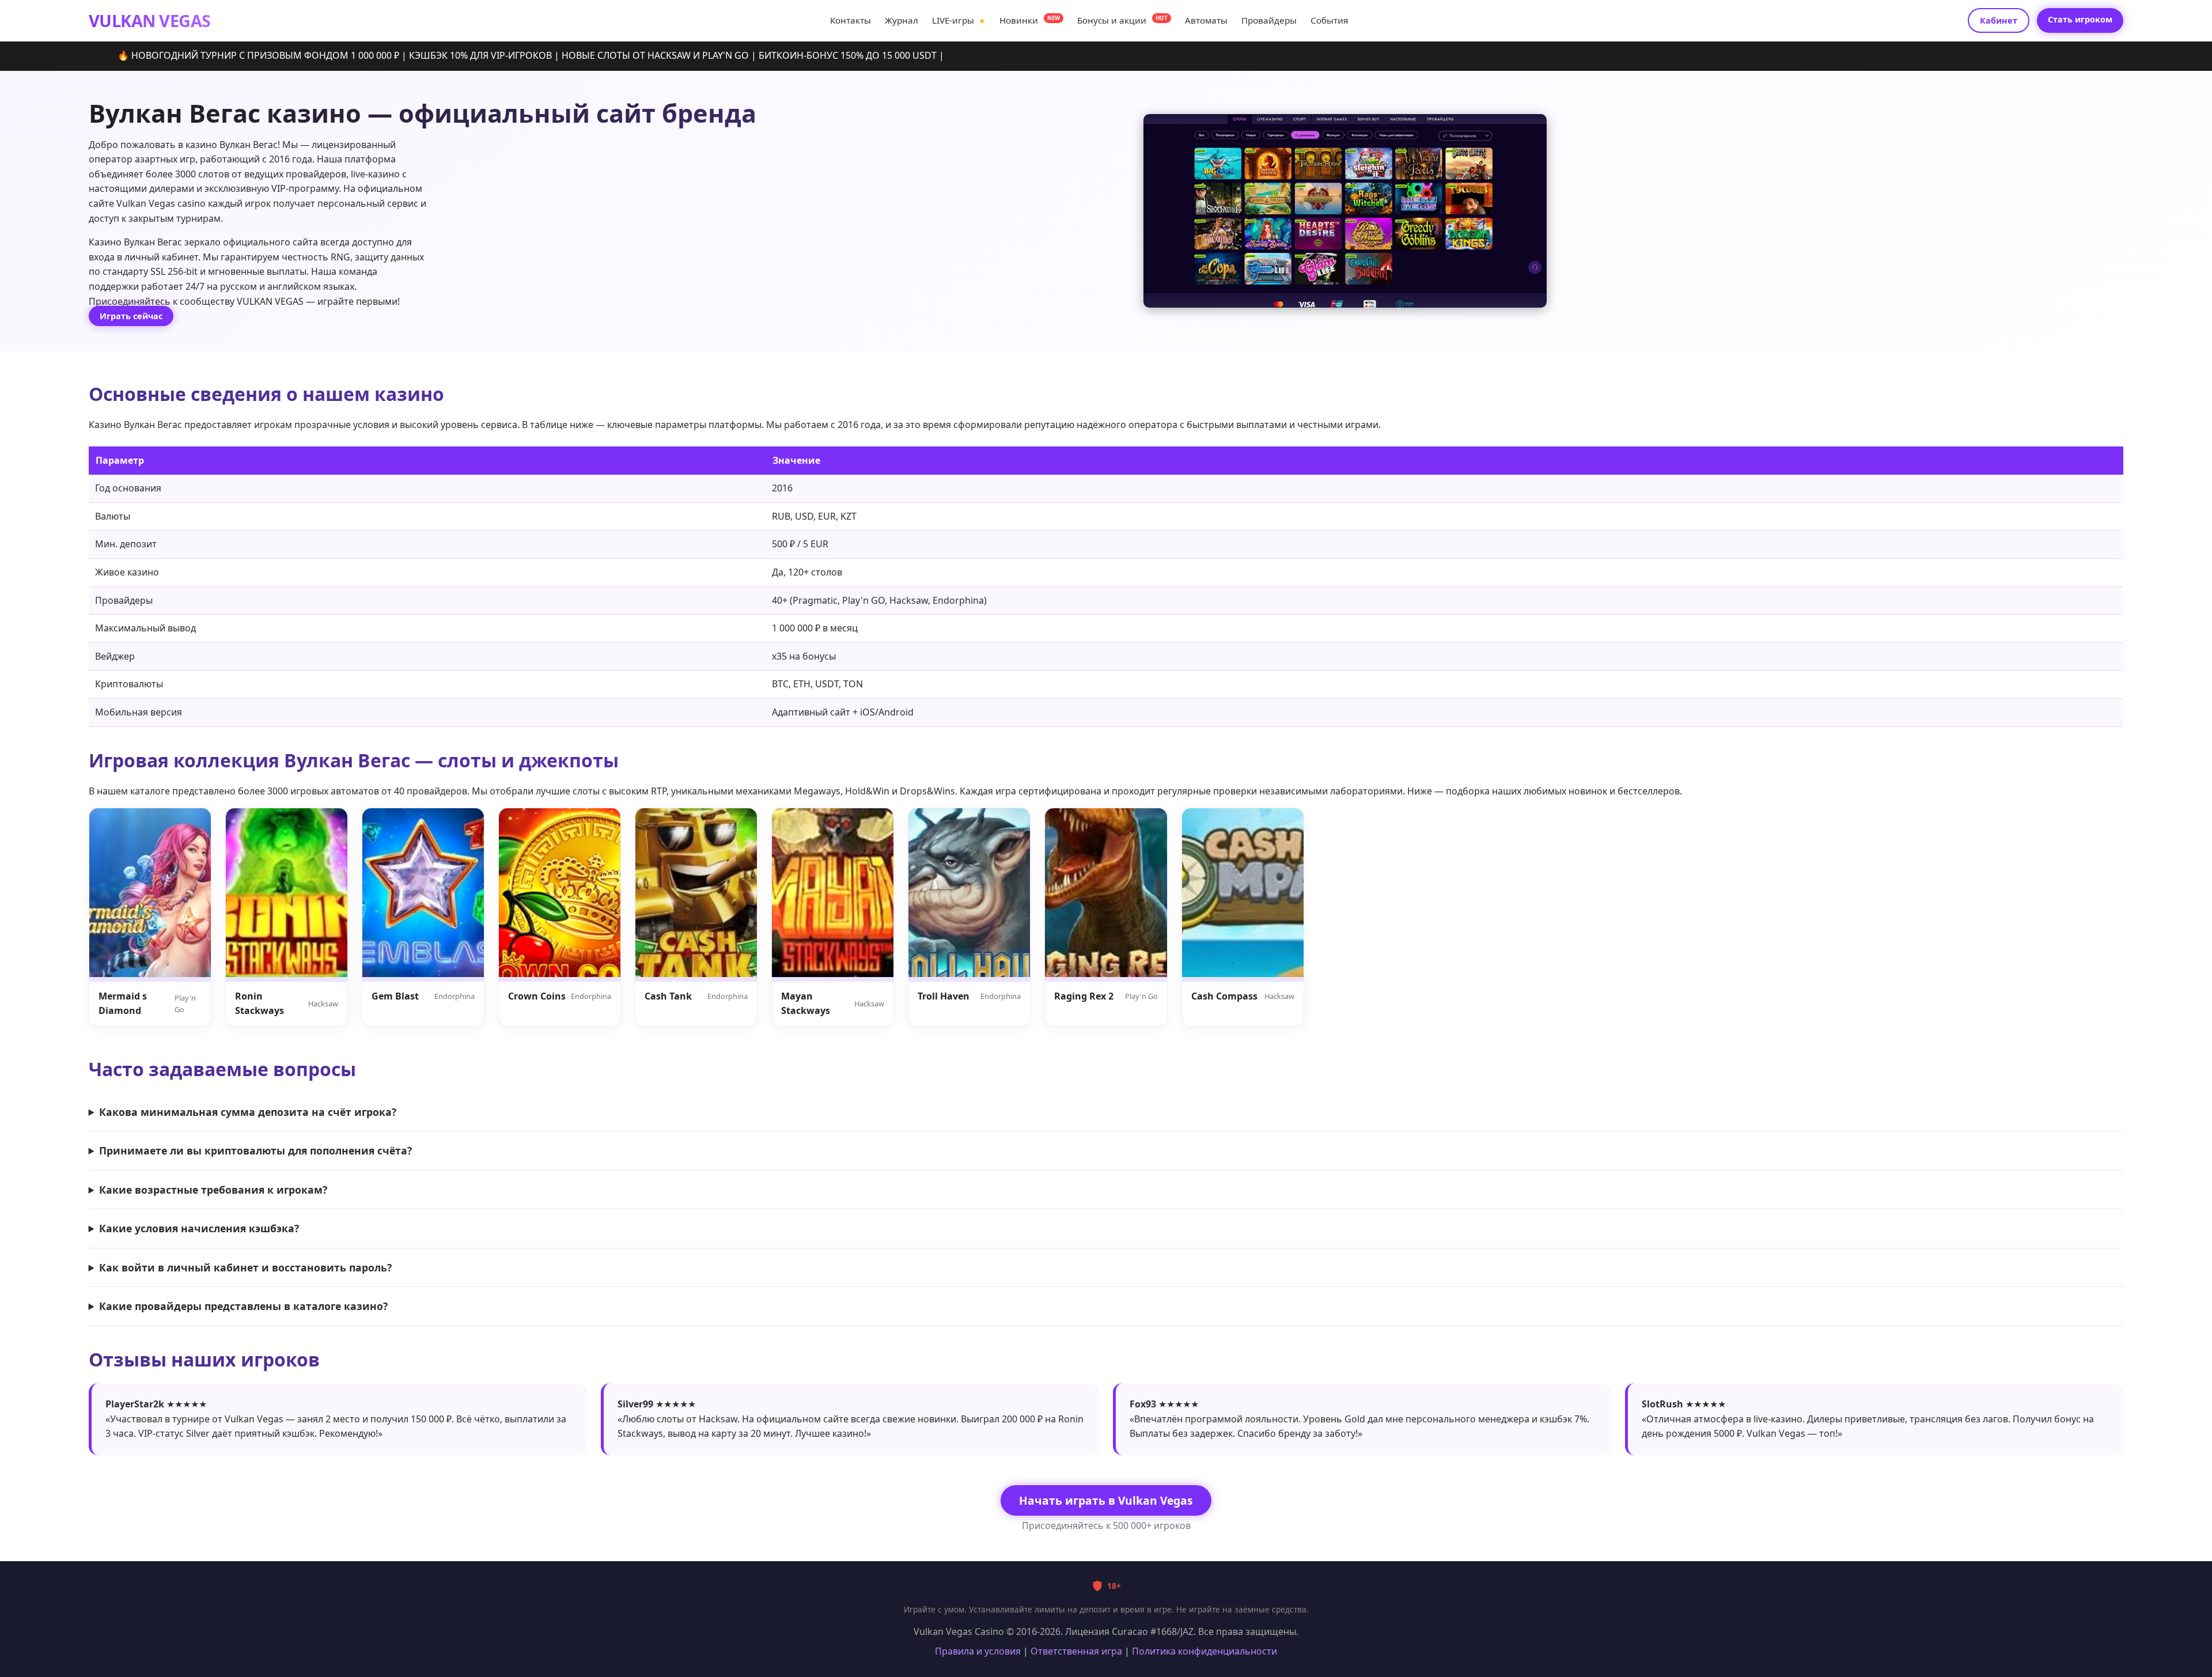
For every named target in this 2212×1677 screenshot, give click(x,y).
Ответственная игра (1076, 1651)
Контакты (851, 20)
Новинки (1030, 20)
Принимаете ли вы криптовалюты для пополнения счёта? (255, 1150)
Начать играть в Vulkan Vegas (1106, 1500)
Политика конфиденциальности (1205, 1651)
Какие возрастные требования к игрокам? (213, 1190)
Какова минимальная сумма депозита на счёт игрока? (248, 1112)
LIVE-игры (959, 20)
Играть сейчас (131, 316)
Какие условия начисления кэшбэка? (199, 1228)
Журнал (902, 20)
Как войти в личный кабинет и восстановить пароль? (245, 1267)
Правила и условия (978, 1651)
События (1329, 20)
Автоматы (1206, 20)
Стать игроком (2080, 19)
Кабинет (1999, 20)
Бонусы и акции (1122, 20)
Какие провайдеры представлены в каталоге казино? (243, 1306)
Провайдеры (1269, 20)
